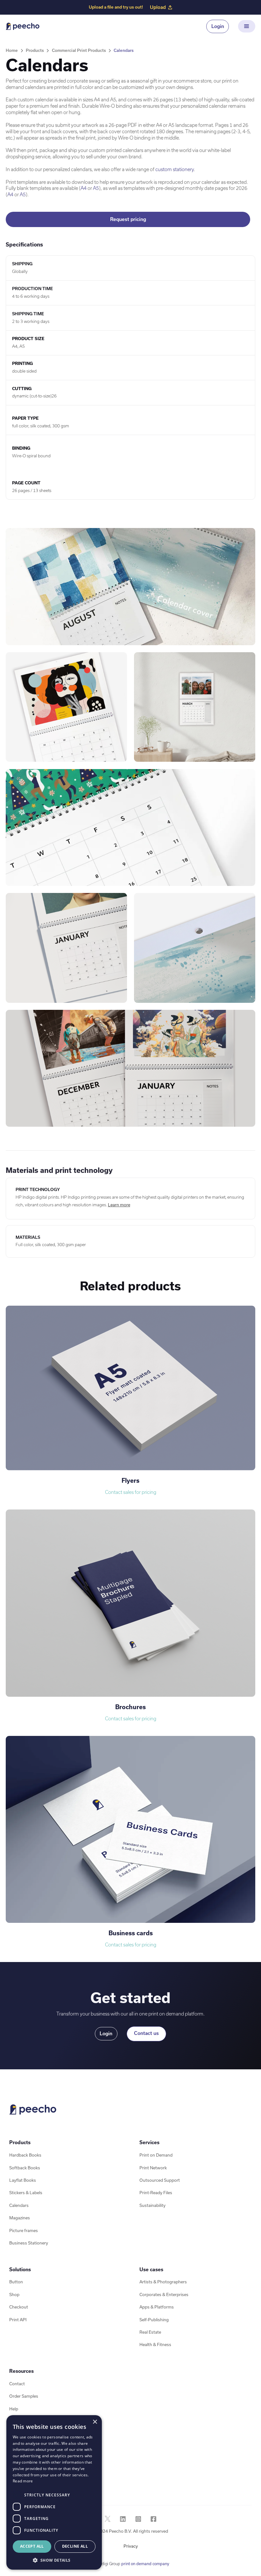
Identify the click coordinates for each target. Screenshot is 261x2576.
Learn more (119, 1205)
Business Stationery (29, 2243)
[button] (247, 26)
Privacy (131, 2546)
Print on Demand (156, 2155)
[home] (23, 26)
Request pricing (128, 219)
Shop (14, 2295)
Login (218, 26)
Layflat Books (23, 2180)
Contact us (146, 2033)
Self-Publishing (154, 2320)
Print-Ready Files (156, 2193)
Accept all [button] (32, 2546)
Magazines (20, 2218)
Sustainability (152, 2205)
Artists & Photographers (163, 2282)
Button (16, 2282)
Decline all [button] (75, 2546)
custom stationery (175, 169)
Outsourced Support (160, 2180)
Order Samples (24, 2396)
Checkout (19, 2307)
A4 (84, 188)
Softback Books (25, 2168)
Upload (158, 7)
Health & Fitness (155, 2345)
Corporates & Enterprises (164, 2295)
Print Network (153, 2168)
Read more (23, 2481)
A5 (96, 188)
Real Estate (150, 2332)
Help (14, 2409)
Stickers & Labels (26, 2193)
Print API (18, 2320)
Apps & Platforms (157, 2307)
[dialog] (54, 2492)
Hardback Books (25, 2155)
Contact (17, 2384)
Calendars (124, 50)
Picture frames (24, 2231)
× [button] (95, 2422)
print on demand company (145, 2564)
